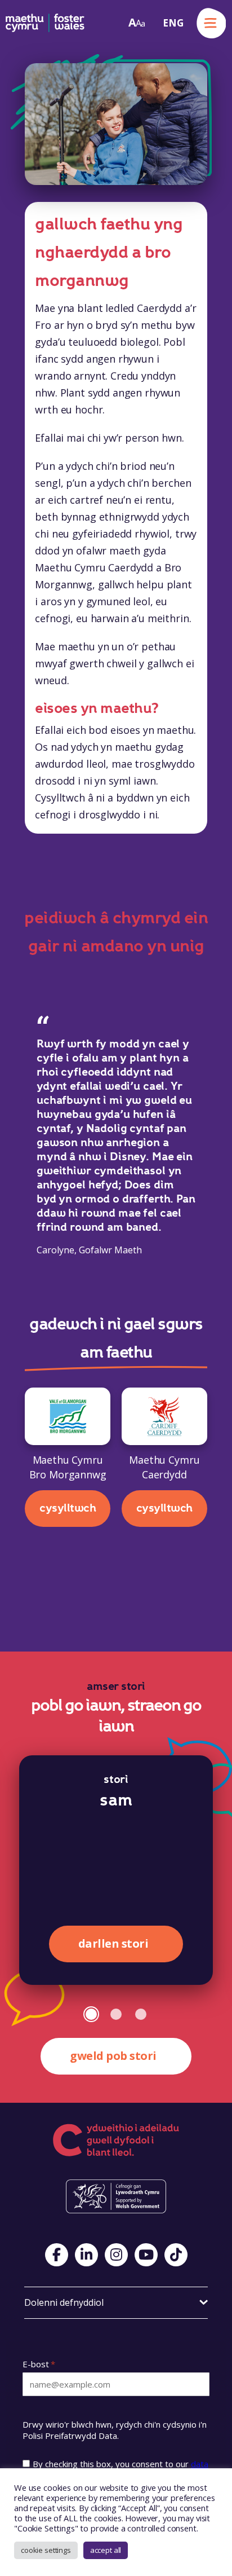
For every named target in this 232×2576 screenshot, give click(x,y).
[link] (137, 23)
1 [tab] (91, 2014)
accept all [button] (106, 2550)
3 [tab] (141, 2014)
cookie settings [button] (46, 2550)
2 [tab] (116, 2014)
